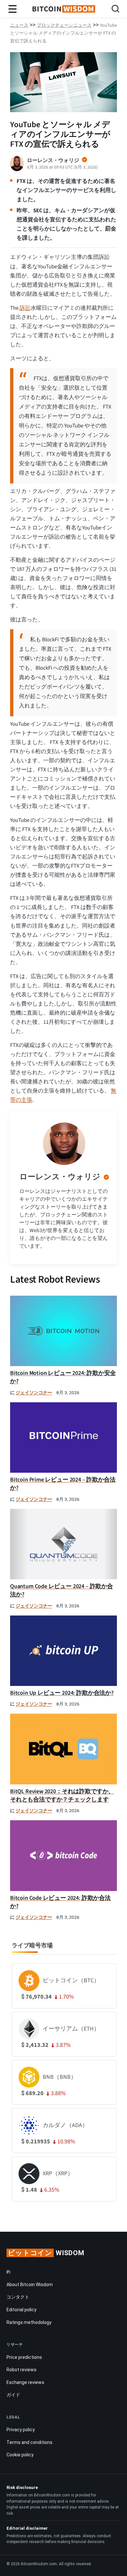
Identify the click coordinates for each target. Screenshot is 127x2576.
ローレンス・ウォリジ (60, 1177)
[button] (115, 10)
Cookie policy (20, 2455)
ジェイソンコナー (34, 1393)
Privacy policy (21, 2430)
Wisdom (46, 2253)
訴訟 (25, 308)
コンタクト (18, 2297)
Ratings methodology (29, 2322)
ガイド (13, 2395)
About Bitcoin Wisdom (30, 2285)
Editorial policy (21, 2310)
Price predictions (24, 2357)
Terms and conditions (29, 2442)
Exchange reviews (25, 2382)
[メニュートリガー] (13, 9)
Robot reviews (21, 2370)
